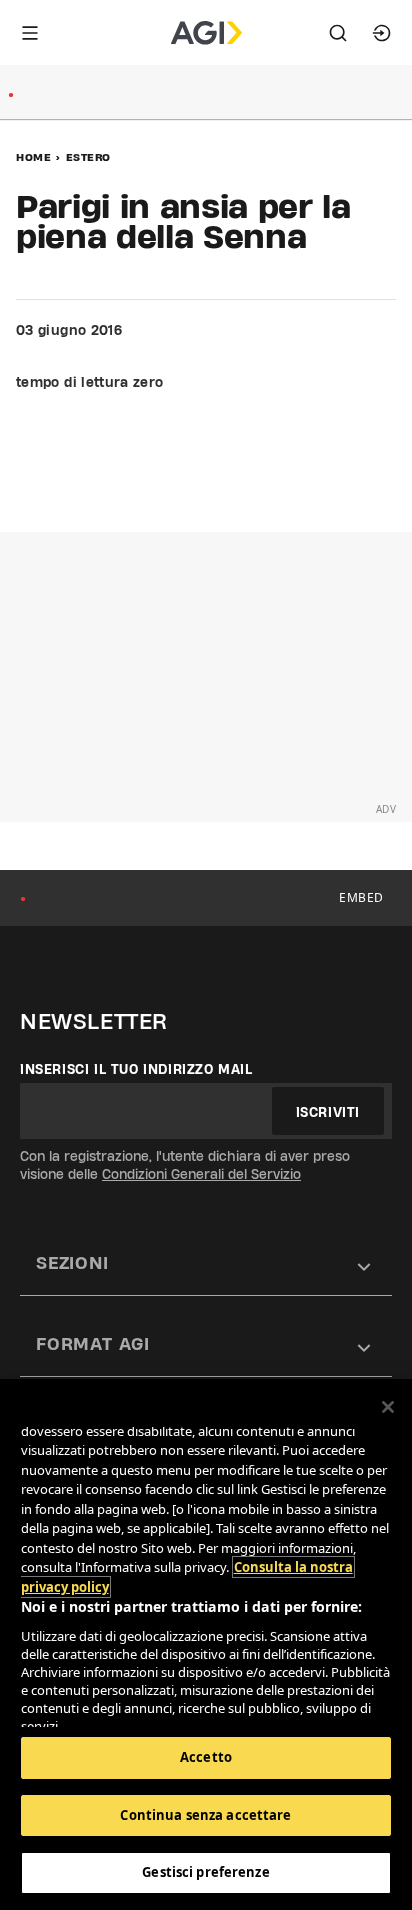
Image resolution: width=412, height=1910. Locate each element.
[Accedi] (382, 33)
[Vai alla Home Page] (206, 33)
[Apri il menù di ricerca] (338, 33)
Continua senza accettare (205, 1815)
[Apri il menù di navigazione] (30, 33)
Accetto (206, 1757)
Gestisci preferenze (205, 1872)
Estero (88, 157)
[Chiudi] (388, 1407)
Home (33, 157)
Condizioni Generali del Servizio (201, 1174)
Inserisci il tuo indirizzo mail (136, 1069)
